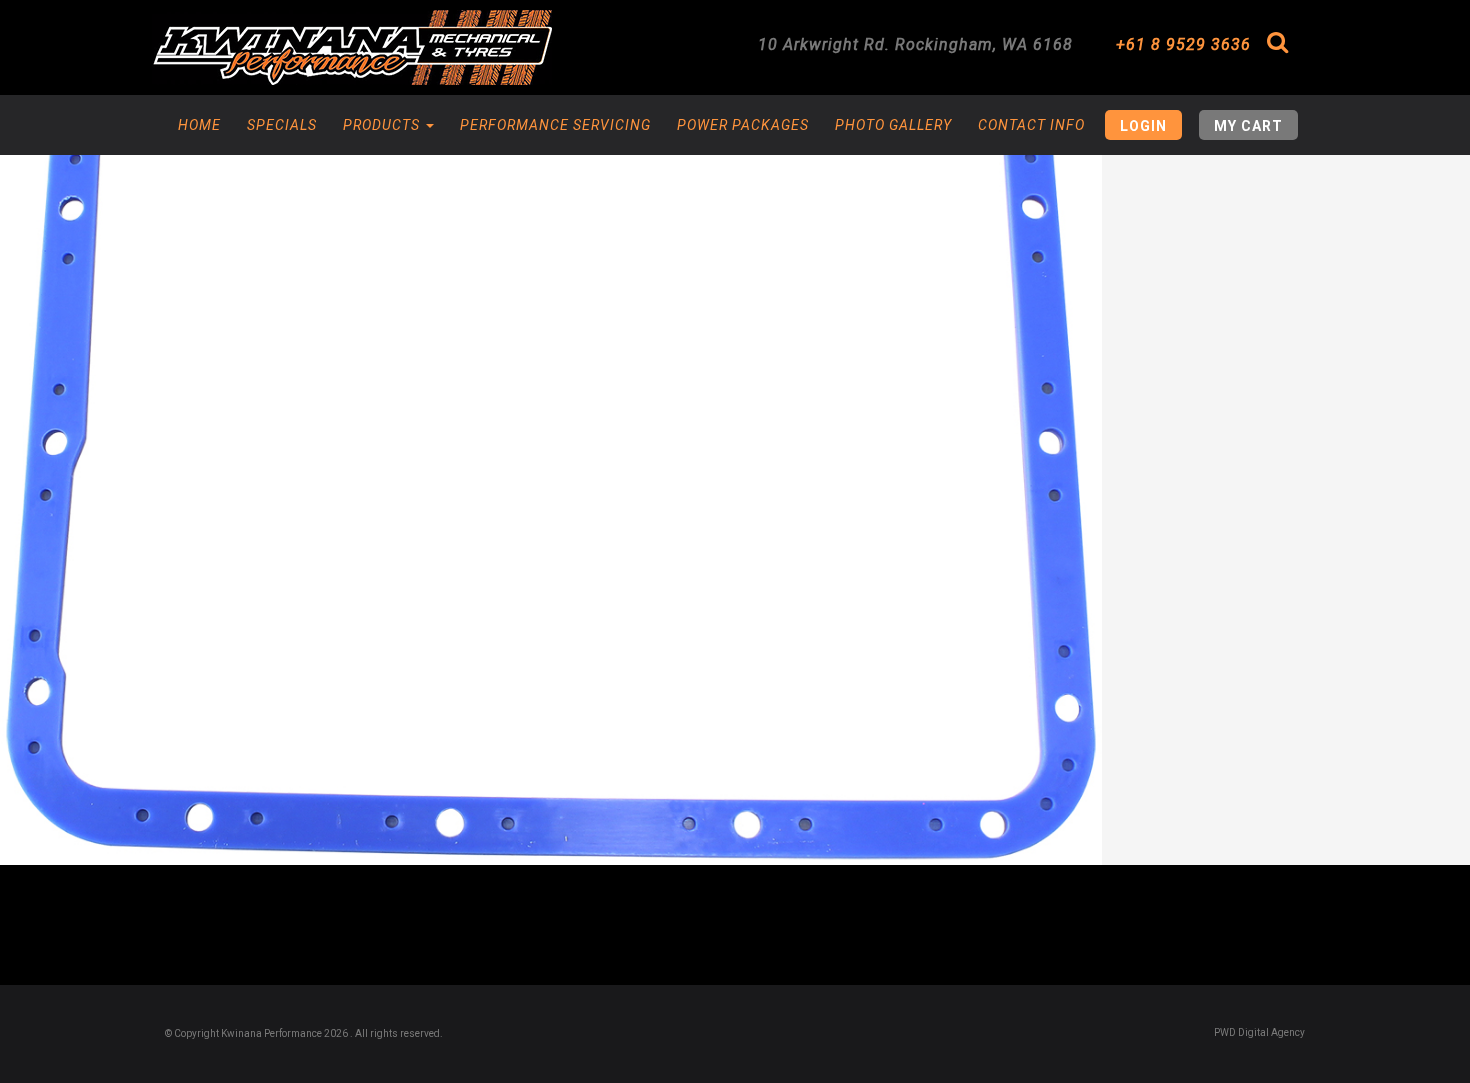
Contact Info (1031, 125)
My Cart (1248, 126)
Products (383, 125)
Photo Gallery (893, 125)
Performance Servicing (555, 125)
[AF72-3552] (551, 432)
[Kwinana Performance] (352, 47)
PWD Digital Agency (1259, 1032)
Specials (282, 125)
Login (1143, 126)
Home (199, 125)
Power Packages (743, 125)
